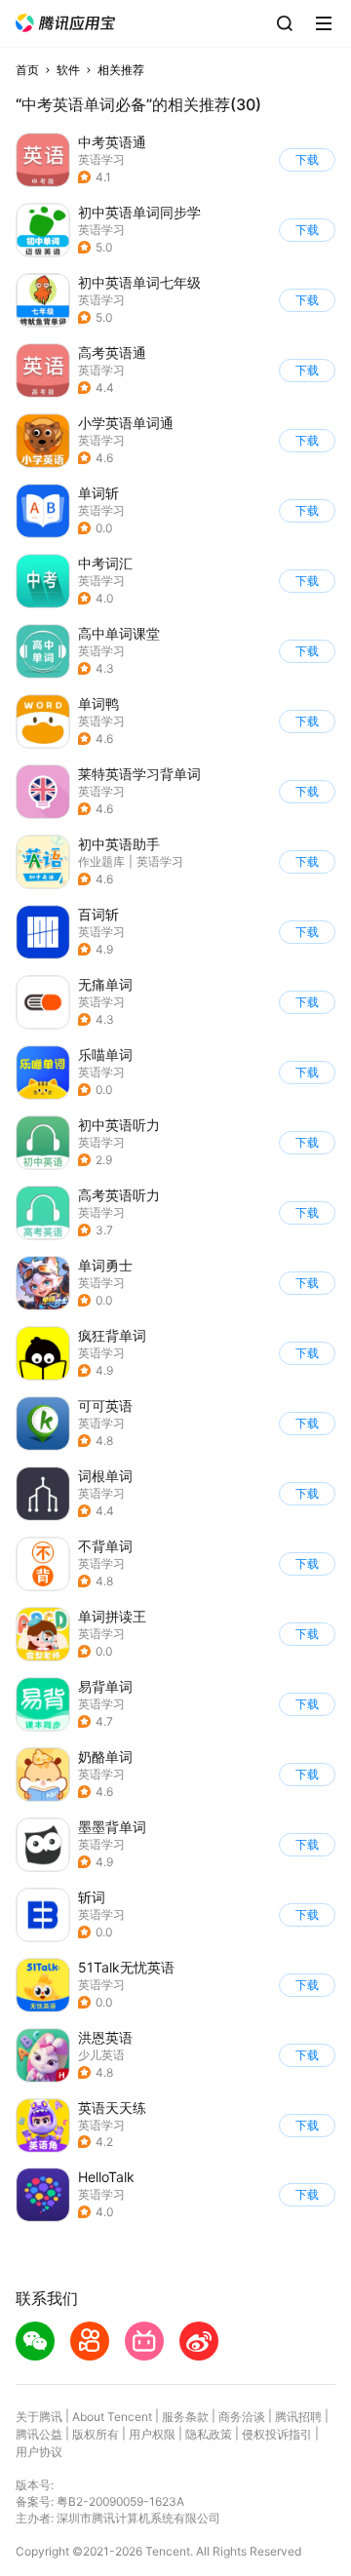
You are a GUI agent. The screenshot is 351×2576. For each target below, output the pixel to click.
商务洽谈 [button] (242, 2417)
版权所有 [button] (96, 2434)
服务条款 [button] (185, 2417)
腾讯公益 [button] (39, 2434)
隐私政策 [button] (209, 2434)
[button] (65, 23)
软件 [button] (68, 70)
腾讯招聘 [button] (298, 2417)
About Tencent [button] (112, 2417)
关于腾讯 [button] (39, 2417)
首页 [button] (27, 70)
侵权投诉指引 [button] (277, 2434)
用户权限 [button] (152, 2434)
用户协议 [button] (39, 2452)
